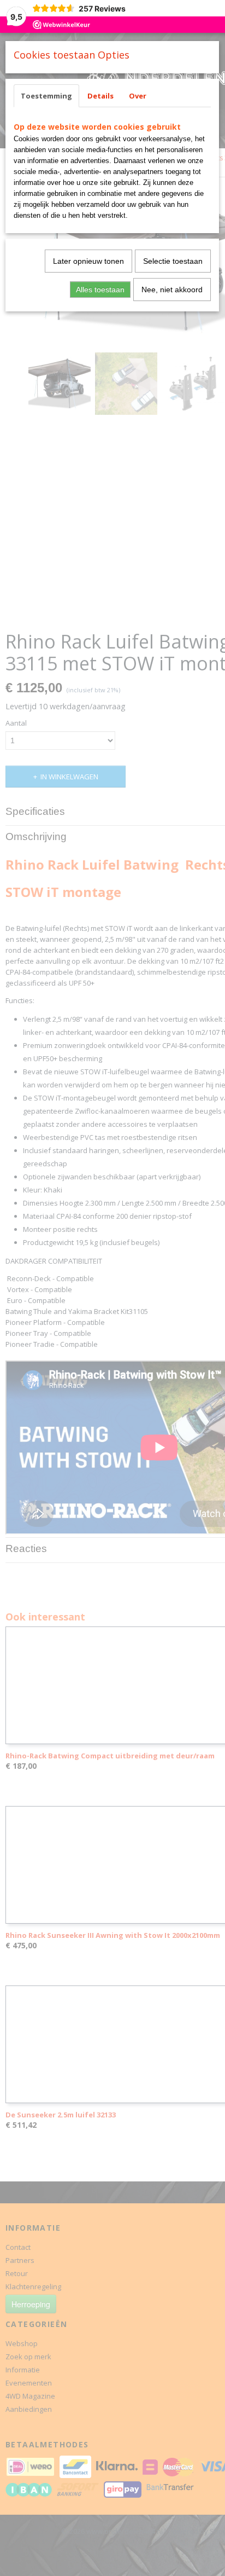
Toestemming (46, 96)
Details (100, 96)
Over (138, 96)
